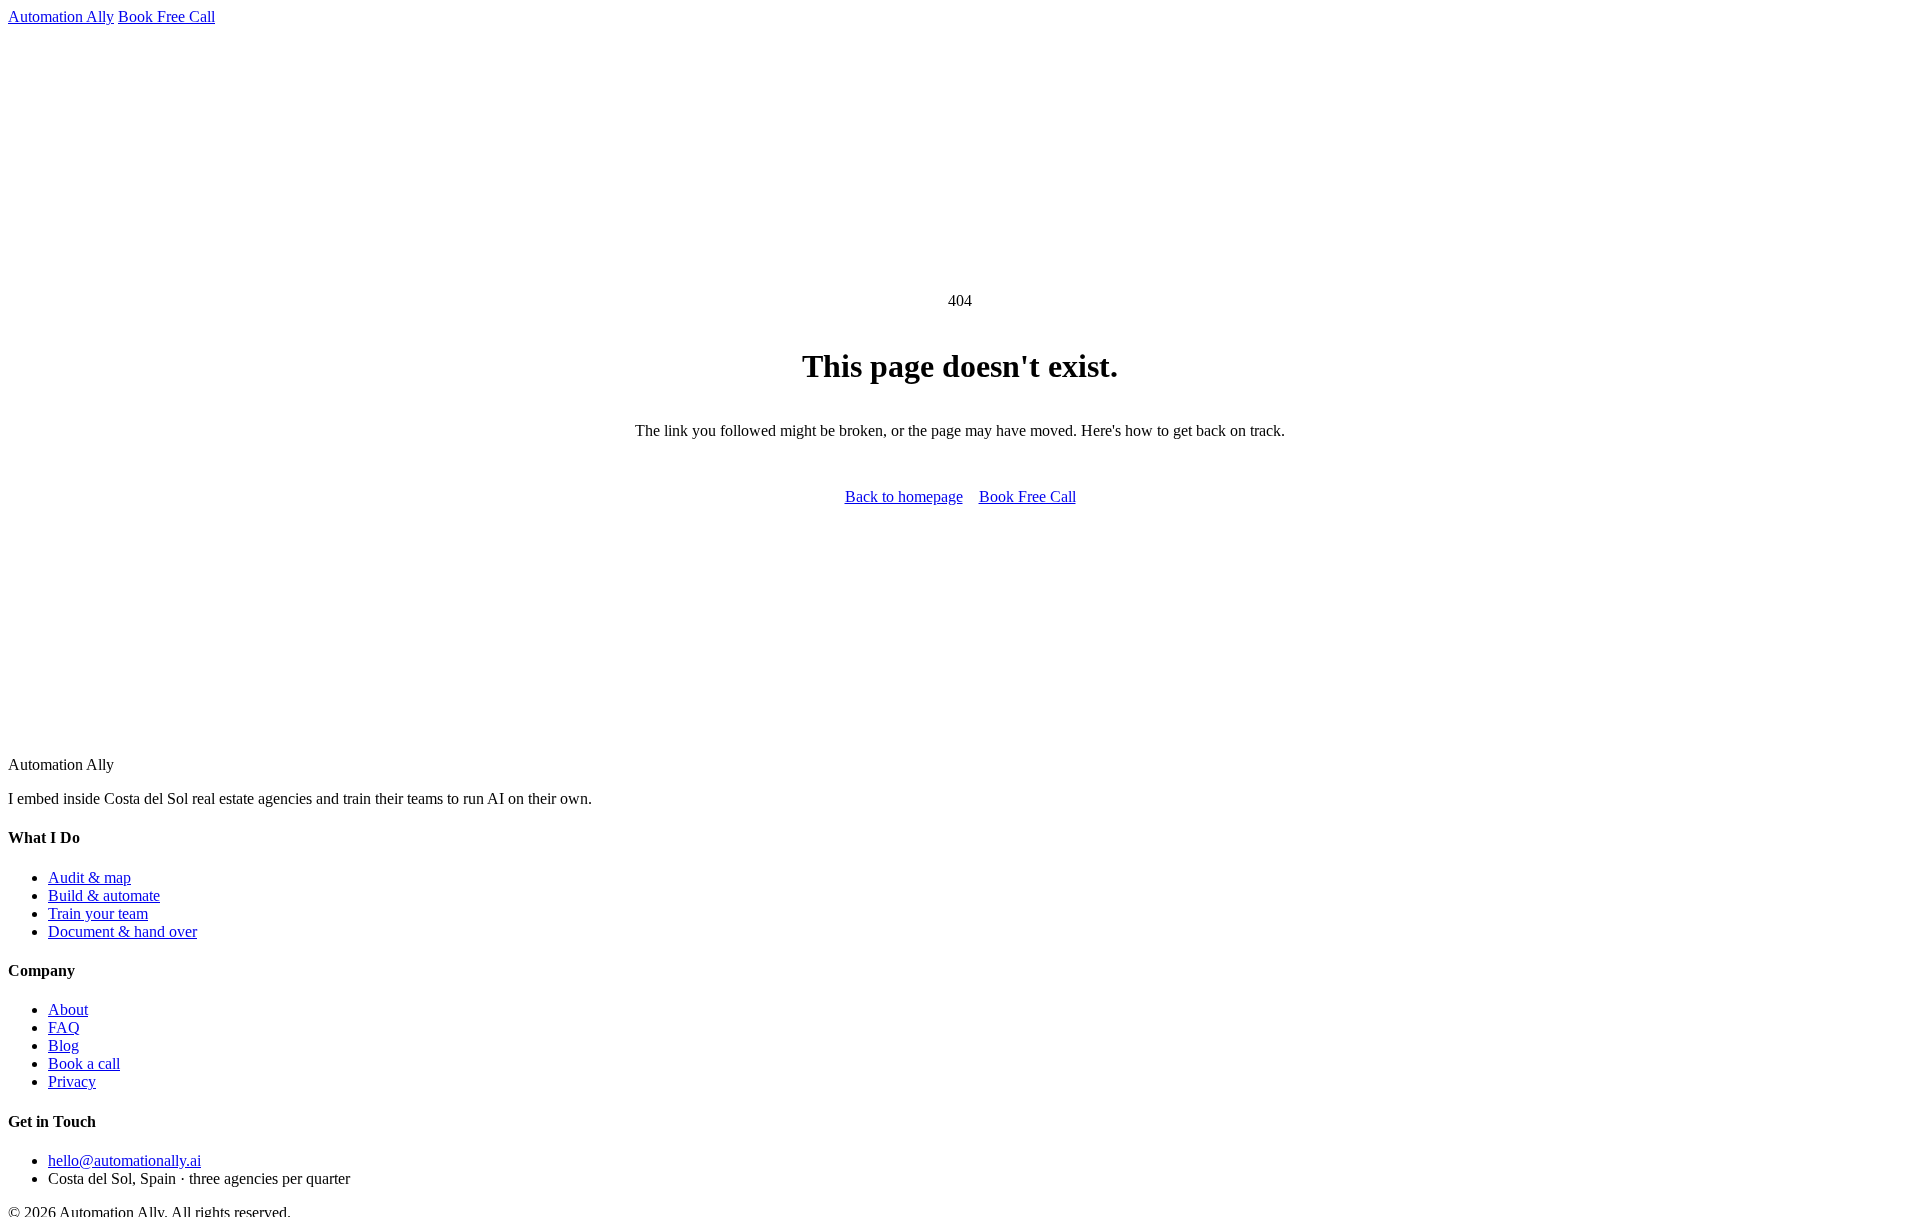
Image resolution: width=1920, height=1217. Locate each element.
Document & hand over (122, 931)
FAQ (64, 1027)
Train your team (98, 913)
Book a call (84, 1063)
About (68, 1009)
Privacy (72, 1081)
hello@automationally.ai (124, 1160)
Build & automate (104, 895)
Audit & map (89, 877)
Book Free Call (166, 16)
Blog (63, 1045)
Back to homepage (904, 496)
